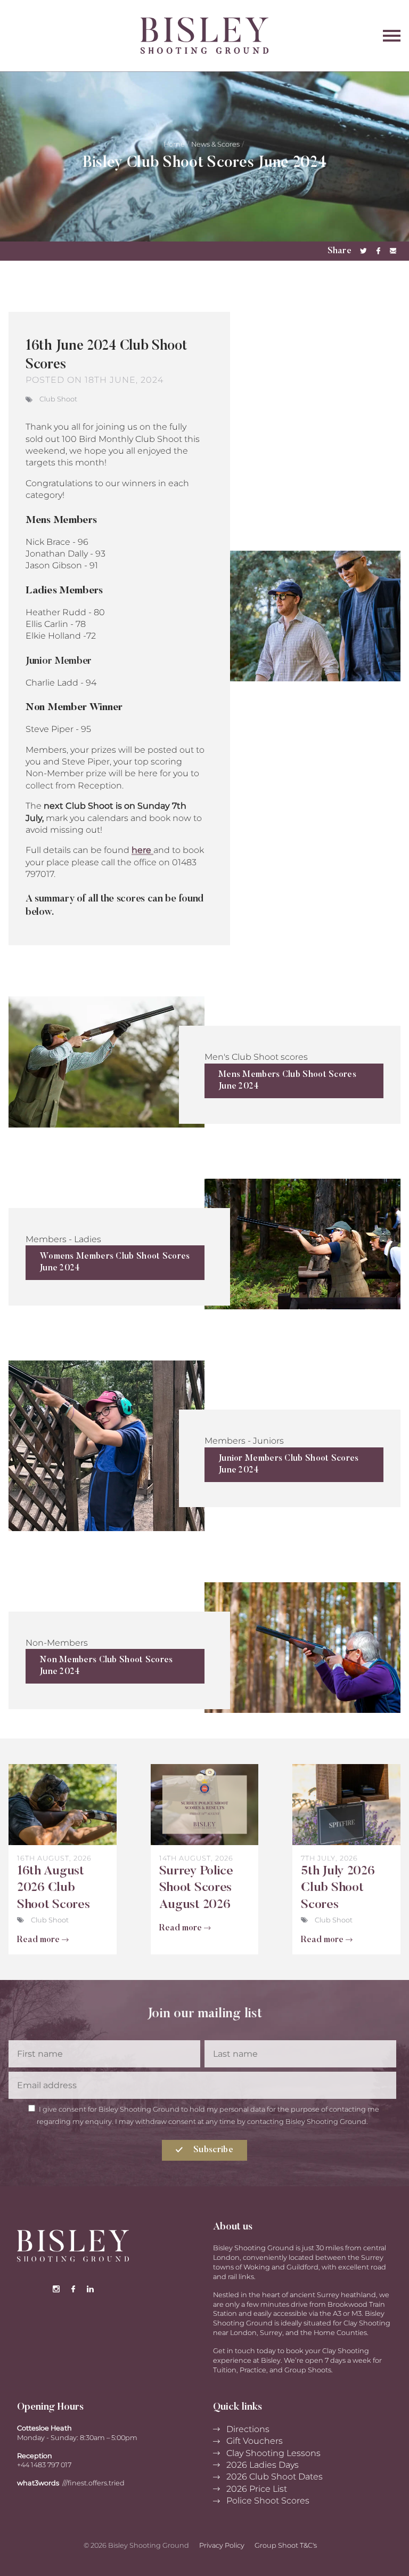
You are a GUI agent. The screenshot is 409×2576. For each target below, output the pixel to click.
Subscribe (212, 2150)
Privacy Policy (222, 2545)
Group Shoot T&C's (286, 2545)
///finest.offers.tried (93, 2483)
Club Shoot (58, 399)
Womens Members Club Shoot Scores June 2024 (115, 1262)
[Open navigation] (373, 35)
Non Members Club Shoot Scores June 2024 (106, 1666)
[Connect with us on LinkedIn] (90, 2290)
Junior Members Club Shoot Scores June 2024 (289, 1464)
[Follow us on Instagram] (56, 2290)
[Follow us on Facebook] (73, 2290)
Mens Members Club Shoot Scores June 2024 (287, 1081)
